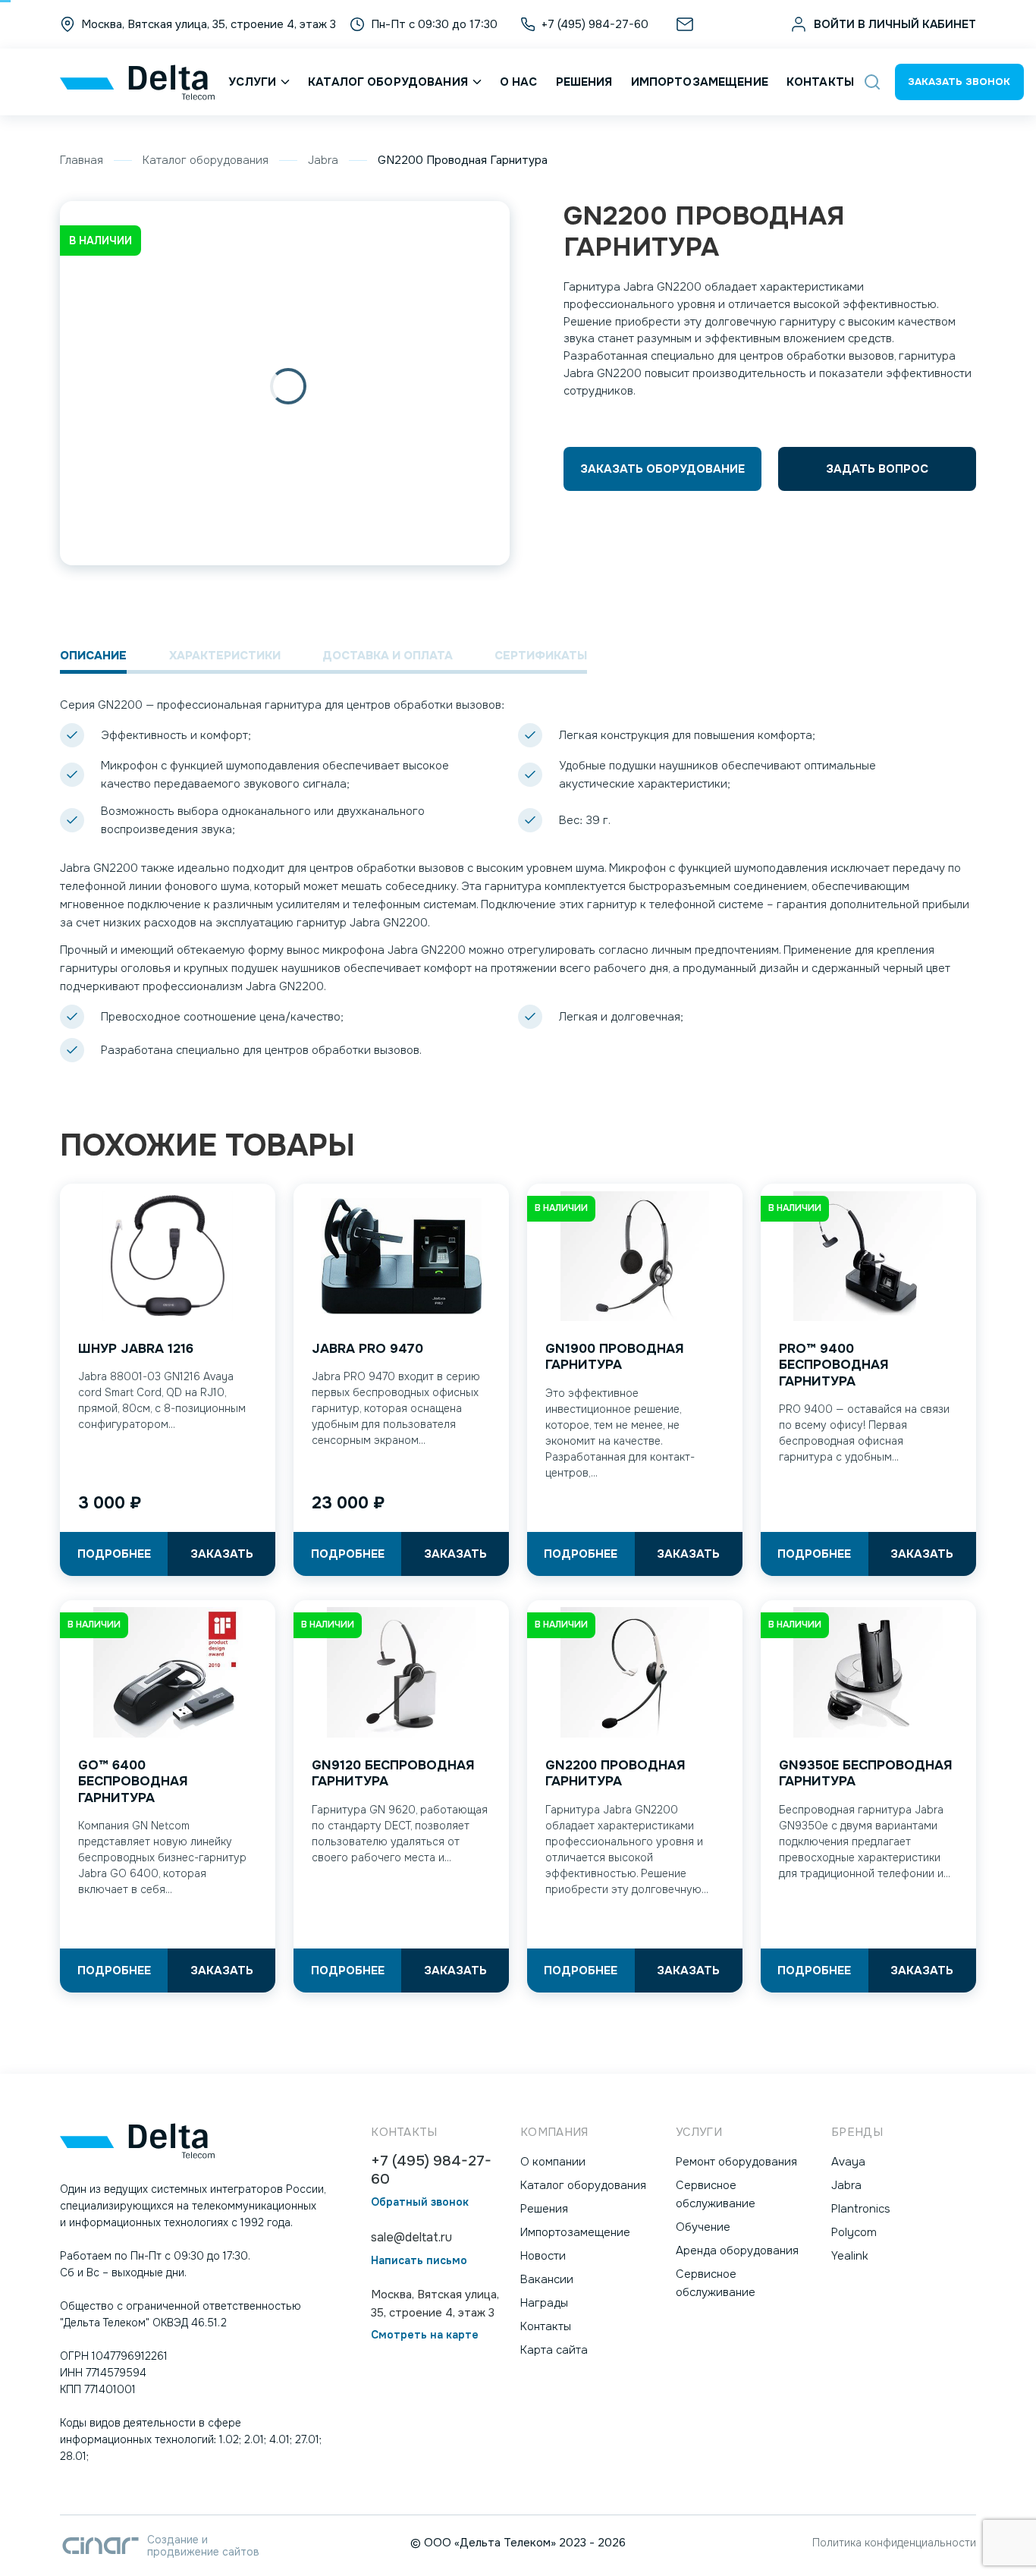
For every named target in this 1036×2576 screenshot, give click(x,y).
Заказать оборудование (662, 469)
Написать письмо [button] (419, 2261)
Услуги (252, 82)
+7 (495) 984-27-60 (431, 2170)
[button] (872, 82)
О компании (553, 2162)
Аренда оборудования (737, 2250)
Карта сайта (554, 2350)
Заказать (222, 1554)
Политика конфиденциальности (894, 2543)
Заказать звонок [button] (959, 82)
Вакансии (547, 2279)
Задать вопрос (877, 469)
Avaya (848, 2162)
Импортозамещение (700, 82)
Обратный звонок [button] (420, 2202)
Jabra (323, 160)
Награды (544, 2303)
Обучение (703, 2227)
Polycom (854, 2232)
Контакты (820, 82)
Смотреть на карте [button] (425, 2335)
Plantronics (861, 2209)
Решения (584, 82)
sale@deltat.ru (738, 24)
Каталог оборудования (388, 82)
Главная (82, 160)
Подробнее (114, 1554)
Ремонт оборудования (736, 2162)
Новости (543, 2256)
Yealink (850, 2256)
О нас (519, 82)
